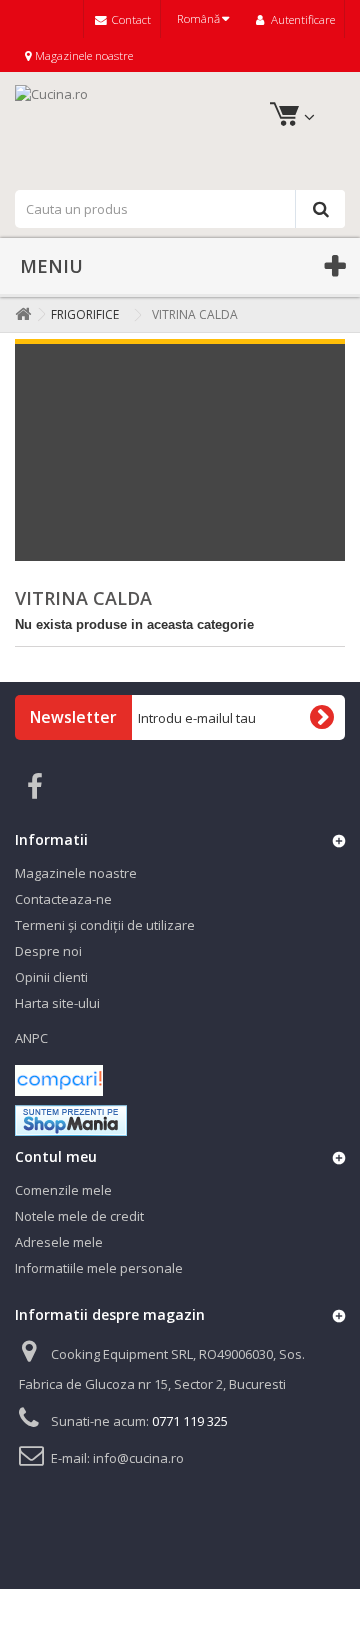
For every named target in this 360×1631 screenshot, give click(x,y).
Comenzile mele (63, 1190)
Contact (129, 19)
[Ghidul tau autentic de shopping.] (59, 1079)
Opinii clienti (51, 977)
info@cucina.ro (138, 1458)
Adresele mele (59, 1242)
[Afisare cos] (282, 117)
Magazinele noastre (82, 55)
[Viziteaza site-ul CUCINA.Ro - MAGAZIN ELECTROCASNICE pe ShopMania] (71, 1119)
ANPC (31, 1038)
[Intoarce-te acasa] (19, 314)
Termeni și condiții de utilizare (105, 925)
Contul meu (56, 1156)
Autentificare (301, 19)
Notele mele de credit (79, 1216)
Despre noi (48, 951)
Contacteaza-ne (63, 899)
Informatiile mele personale (99, 1268)
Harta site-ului (57, 1003)
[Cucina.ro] (180, 128)
